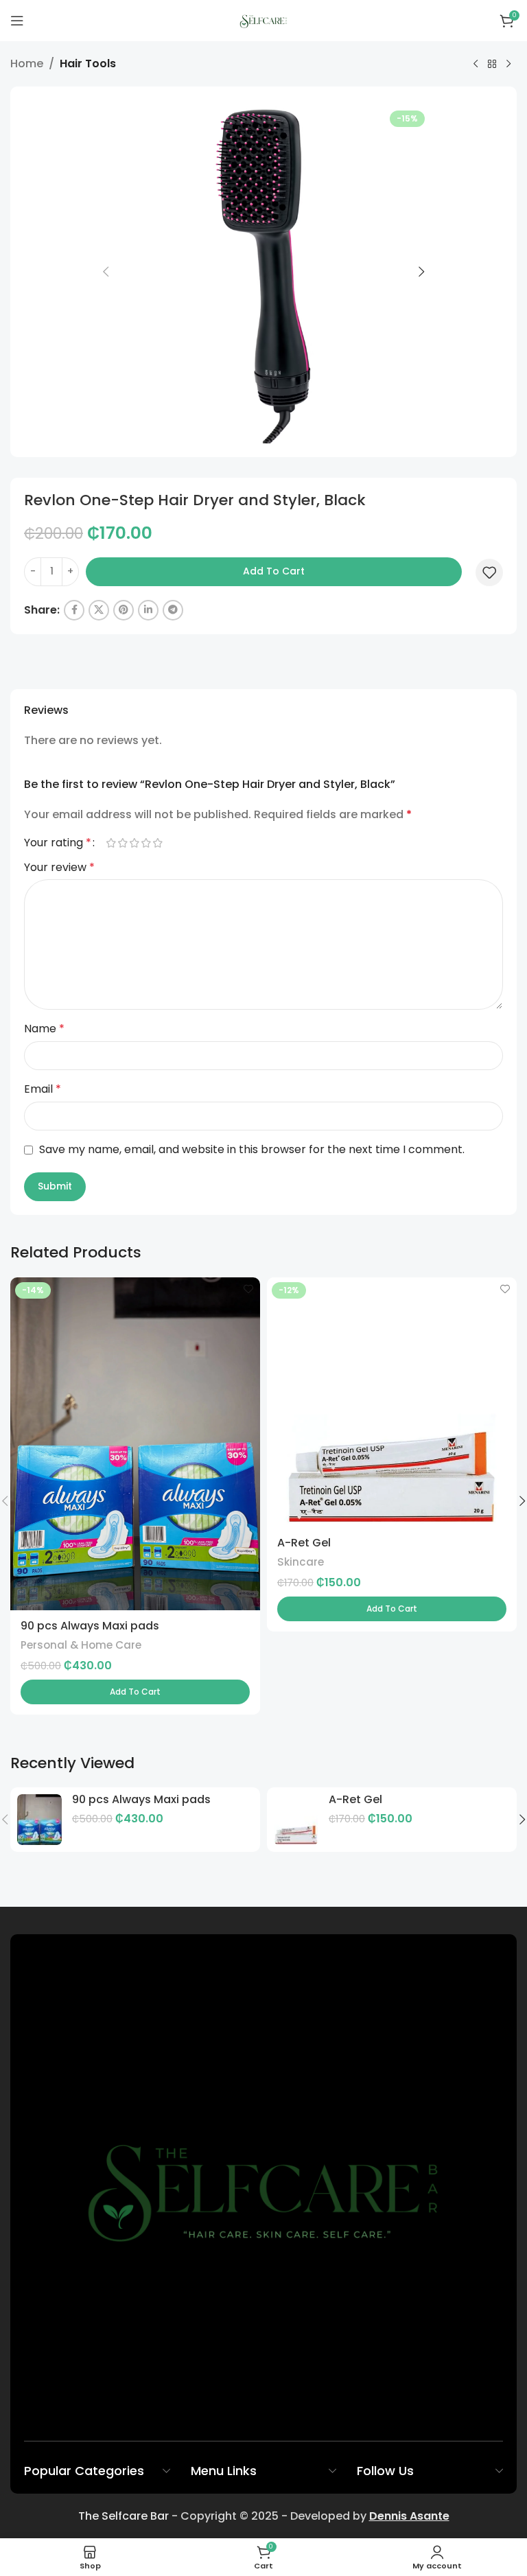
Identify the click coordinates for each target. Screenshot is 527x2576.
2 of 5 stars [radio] (122, 843)
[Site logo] (264, 20)
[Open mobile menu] (17, 21)
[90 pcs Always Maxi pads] (39, 1820)
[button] (106, 272)
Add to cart (274, 571)
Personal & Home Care (81, 1645)
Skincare (301, 1562)
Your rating (58, 843)
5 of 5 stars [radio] (157, 843)
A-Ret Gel (304, 1543)
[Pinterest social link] (124, 610)
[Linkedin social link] (148, 610)
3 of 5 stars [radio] (134, 843)
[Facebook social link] (74, 610)
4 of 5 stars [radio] (146, 843)
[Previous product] (476, 65)
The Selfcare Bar (124, 2516)
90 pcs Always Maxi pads (90, 1626)
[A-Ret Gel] (296, 1820)
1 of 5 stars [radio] (111, 843)
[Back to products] (492, 65)
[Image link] (263, 2187)
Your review (59, 867)
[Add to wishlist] (489, 572)
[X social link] (99, 610)
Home (27, 63)
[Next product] (508, 65)
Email (43, 1089)
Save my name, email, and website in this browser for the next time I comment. (252, 1149)
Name (44, 1029)
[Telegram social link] (173, 610)
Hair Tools (88, 63)
